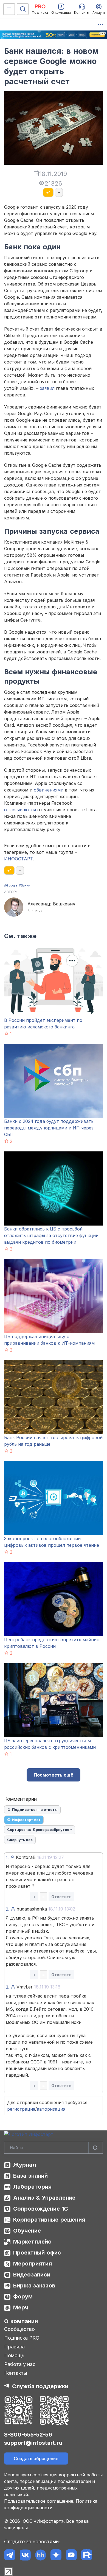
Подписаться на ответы (35, 1809)
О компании (21, 2321)
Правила (14, 2347)
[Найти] (95, 2148)
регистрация (21, 2109)
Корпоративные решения (49, 2220)
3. (8, 1987)
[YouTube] (71, 2555)
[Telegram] (10, 2555)
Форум (23, 2297)
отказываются (20, 810)
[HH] (40, 2555)
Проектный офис (37, 2253)
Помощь (14, 2355)
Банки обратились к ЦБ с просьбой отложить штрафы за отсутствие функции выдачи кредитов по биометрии (51, 1235)
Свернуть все (20, 1840)
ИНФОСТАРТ (19, 859)
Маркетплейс (32, 2242)
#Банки (25, 885)
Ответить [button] (61, 1897)
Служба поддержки (40, 2386)
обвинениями (49, 790)
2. (8, 1909)
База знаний (30, 2176)
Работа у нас (20, 2364)
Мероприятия (33, 2264)
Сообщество (19, 2329)
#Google (11, 885)
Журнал (25, 2165)
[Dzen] (56, 2555)
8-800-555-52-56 (28, 2435)
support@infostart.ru (33, 2443)
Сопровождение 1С (41, 2209)
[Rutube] (87, 2555)
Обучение (27, 2231)
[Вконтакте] (25, 2555)
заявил (47, 388)
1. (7, 1858)
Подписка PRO (22, 2338)
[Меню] (9, 9)
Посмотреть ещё (54, 1775)
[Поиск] (23, 9)
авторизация (51, 2109)
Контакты (16, 2373)
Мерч (21, 2308)
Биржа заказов (34, 2286)
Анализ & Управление (44, 2198)
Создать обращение (36, 2458)
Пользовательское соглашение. (39, 2501)
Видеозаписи (32, 2275)
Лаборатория (32, 2187)
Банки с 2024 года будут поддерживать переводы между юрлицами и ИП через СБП (49, 1128)
